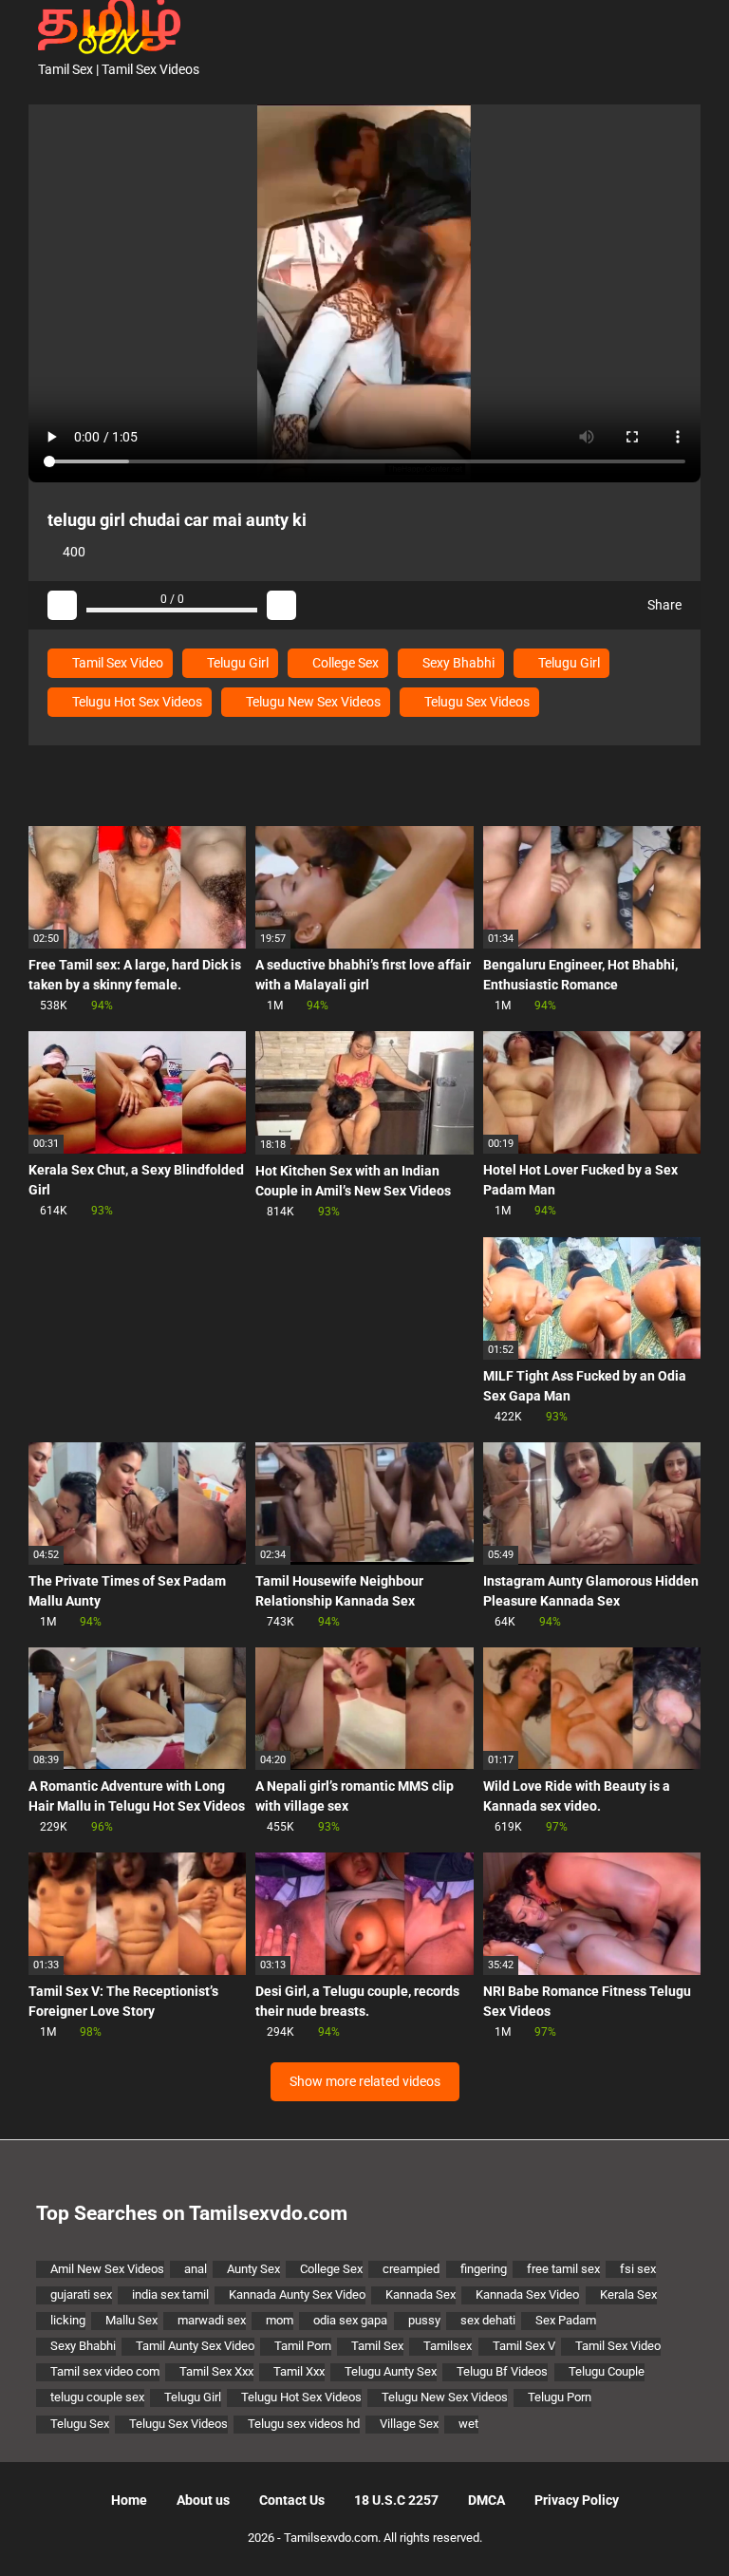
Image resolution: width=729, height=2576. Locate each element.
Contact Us (292, 2500)
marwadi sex (212, 2320)
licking (68, 2320)
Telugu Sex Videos (476, 702)
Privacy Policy (577, 2500)
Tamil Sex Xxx (216, 2371)
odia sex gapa (350, 2320)
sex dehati (488, 2320)
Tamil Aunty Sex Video (195, 2346)
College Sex (344, 663)
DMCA (486, 2500)
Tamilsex (448, 2346)
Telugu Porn (560, 2397)
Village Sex (409, 2424)
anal (196, 2269)
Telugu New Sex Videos (312, 702)
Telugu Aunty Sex (391, 2371)
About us (203, 2500)
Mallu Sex (131, 2320)
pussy (424, 2320)
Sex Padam (566, 2320)
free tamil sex (563, 2269)
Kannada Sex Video (527, 2294)
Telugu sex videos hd (304, 2424)
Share (663, 605)
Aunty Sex (253, 2269)
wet (468, 2424)
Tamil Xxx (299, 2371)
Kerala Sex (628, 2294)
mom (280, 2320)
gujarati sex (81, 2294)
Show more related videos (365, 2081)
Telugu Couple (607, 2371)
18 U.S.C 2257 (396, 2500)
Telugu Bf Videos (502, 2371)
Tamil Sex (377, 2346)
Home (129, 2500)
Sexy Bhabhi (457, 663)
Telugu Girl (236, 663)
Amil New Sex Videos (107, 2269)
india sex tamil (170, 2294)
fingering (484, 2269)
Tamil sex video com (105, 2371)
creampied (411, 2269)
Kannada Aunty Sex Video (297, 2294)
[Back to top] (667, 2519)
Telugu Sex (80, 2424)
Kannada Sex (421, 2294)
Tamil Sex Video (116, 663)
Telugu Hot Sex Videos (136, 702)
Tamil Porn (303, 2346)
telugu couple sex (97, 2397)
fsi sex (638, 2269)
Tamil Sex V (524, 2346)
